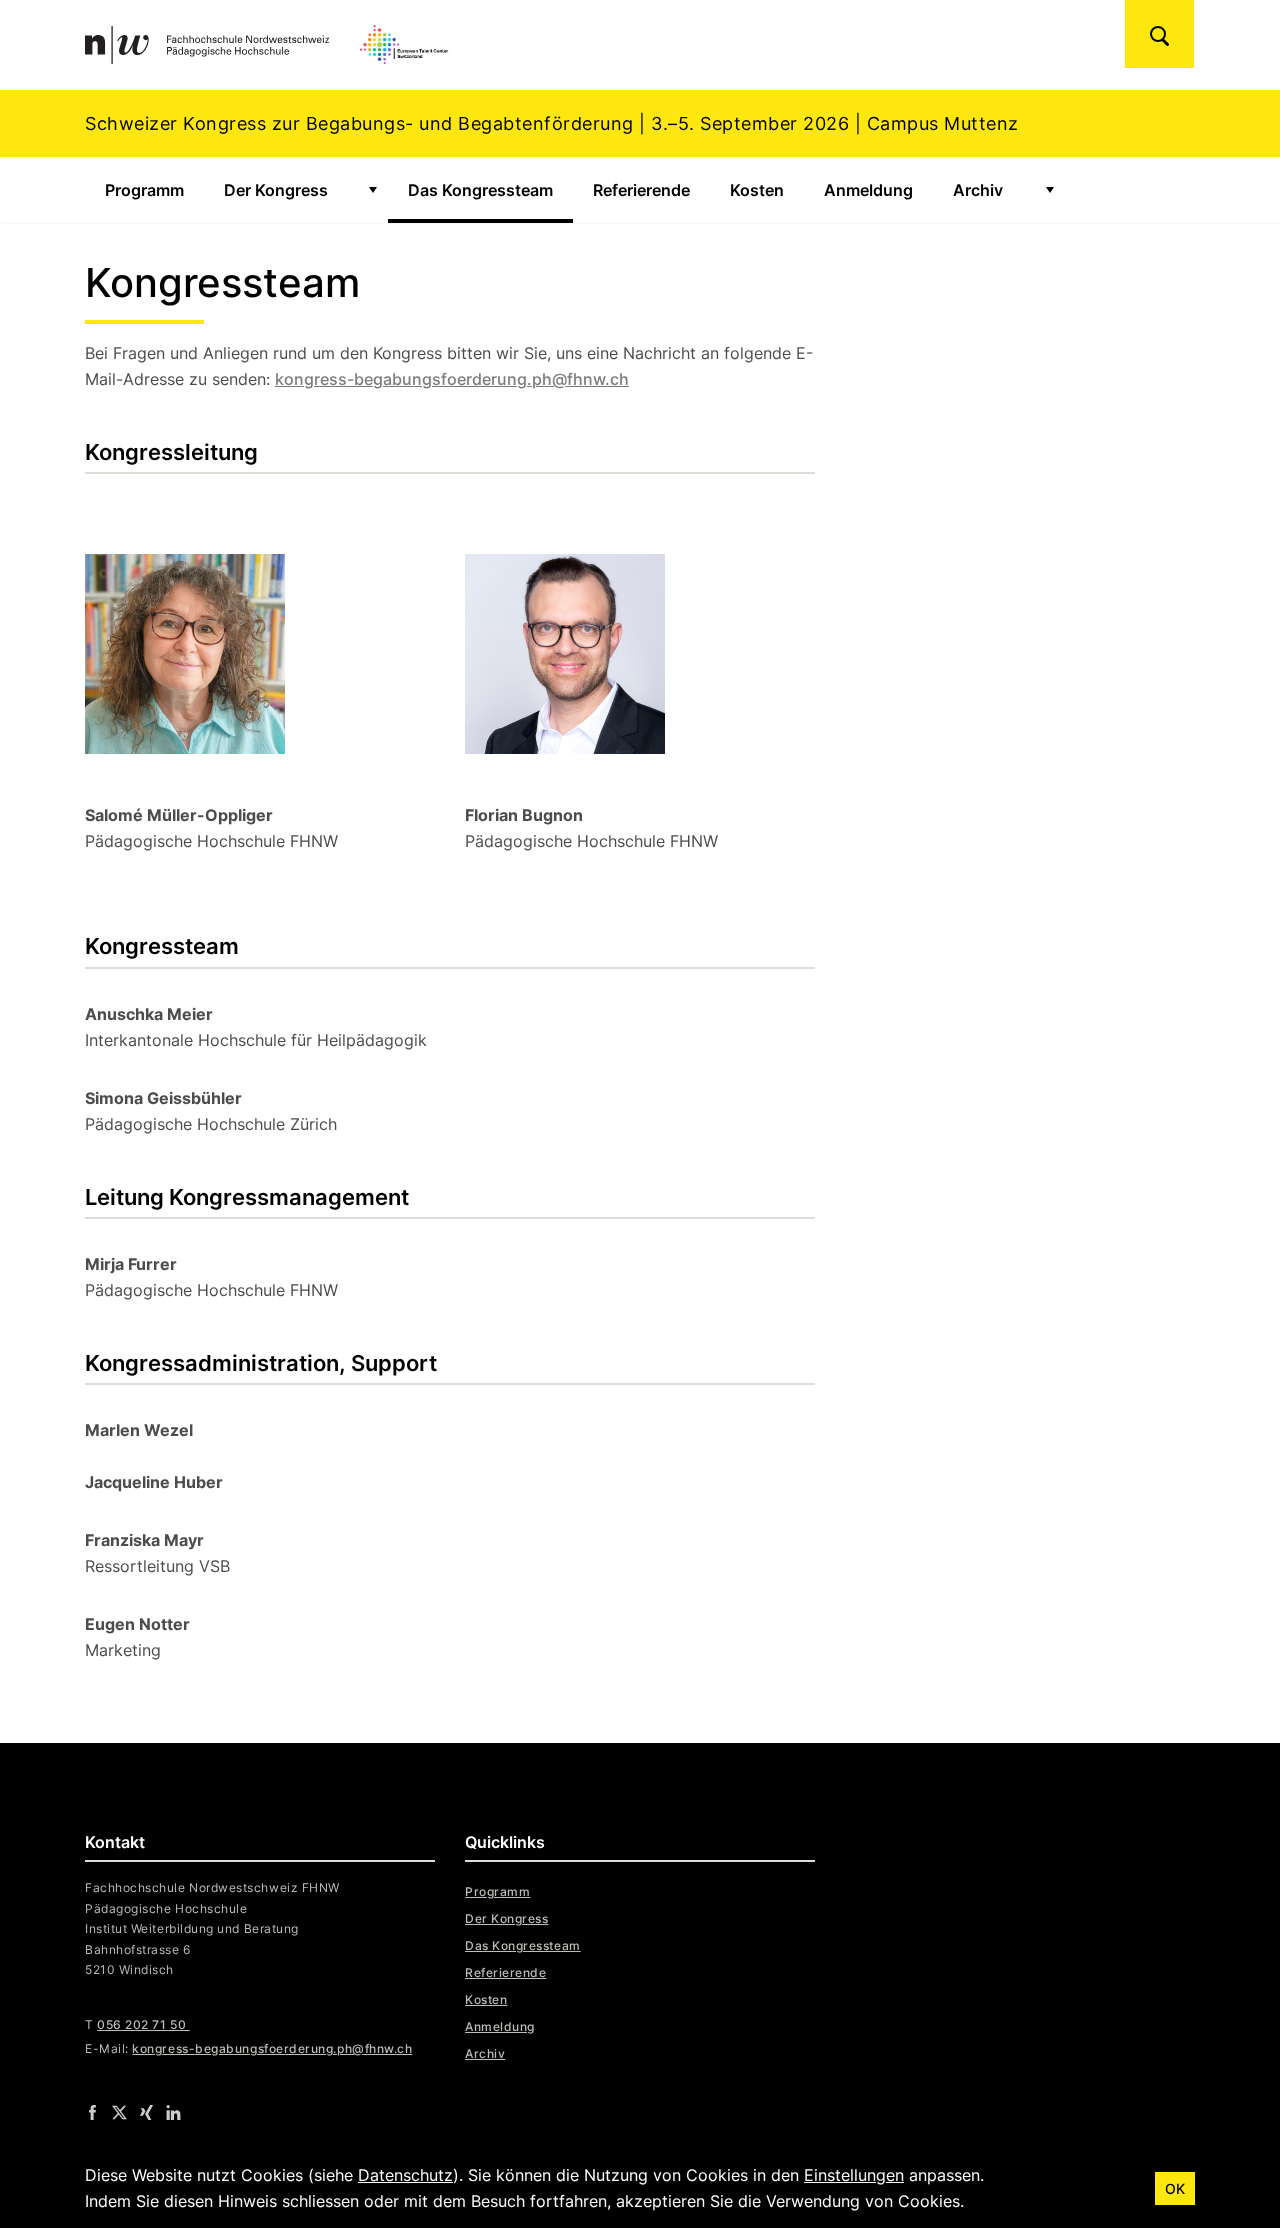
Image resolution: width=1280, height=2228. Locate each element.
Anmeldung (868, 190)
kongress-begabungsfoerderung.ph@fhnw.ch (452, 379)
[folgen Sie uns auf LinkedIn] (173, 2112)
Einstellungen (854, 2175)
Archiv (978, 190)
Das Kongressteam (490, 190)
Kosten (757, 190)
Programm (144, 190)
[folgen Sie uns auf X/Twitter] (119, 2112)
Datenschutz (405, 2175)
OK (1175, 2188)
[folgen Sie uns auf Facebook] (92, 2112)
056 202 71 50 (143, 2024)
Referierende (641, 190)
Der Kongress (276, 190)
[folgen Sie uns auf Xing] (146, 2112)
